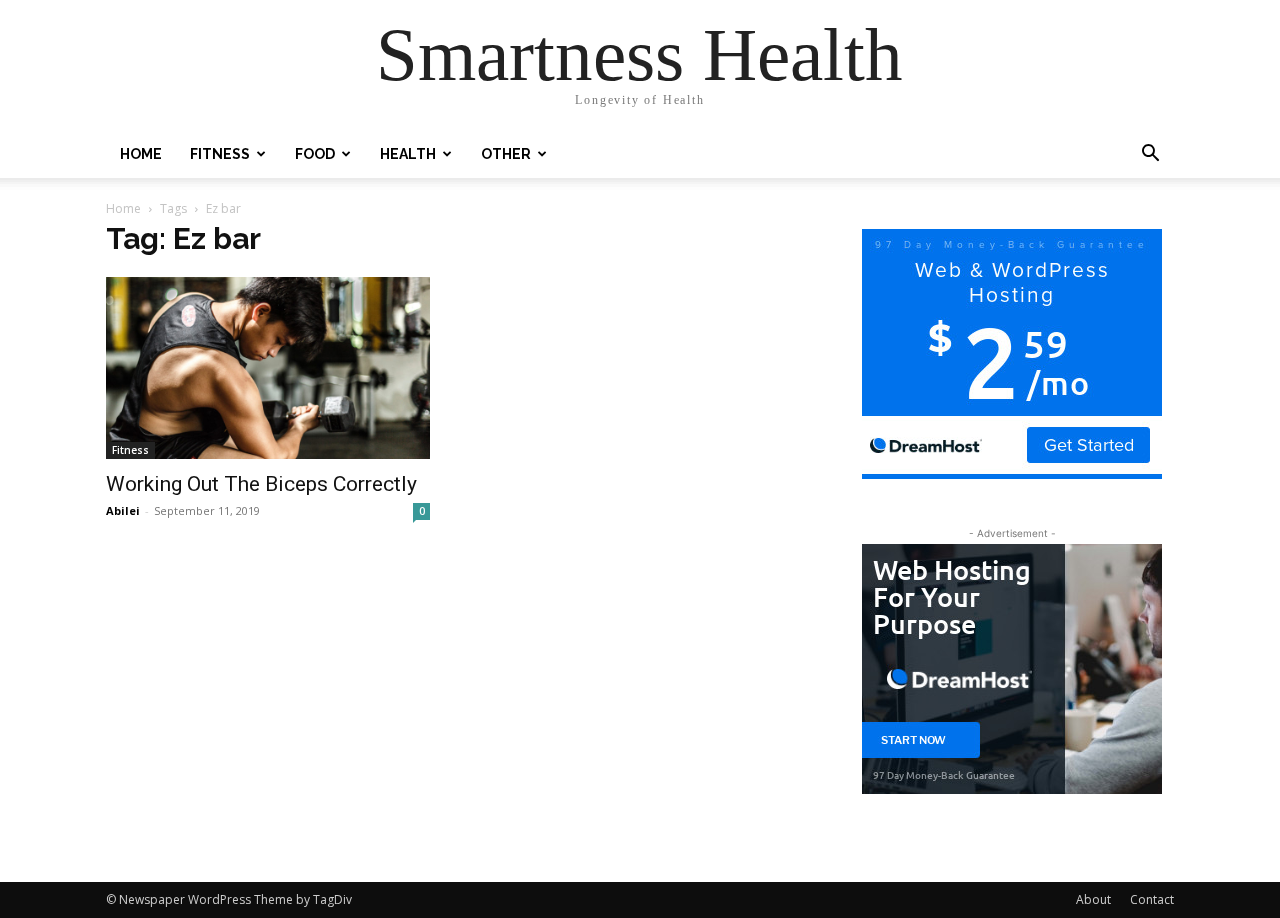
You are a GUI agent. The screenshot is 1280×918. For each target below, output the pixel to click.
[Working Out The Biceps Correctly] (268, 368)
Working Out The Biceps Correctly (261, 484)
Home (141, 154)
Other (506, 154)
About (1093, 899)
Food (315, 154)
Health (408, 154)
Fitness (220, 154)
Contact (1152, 899)
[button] (1150, 155)
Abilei (123, 510)
